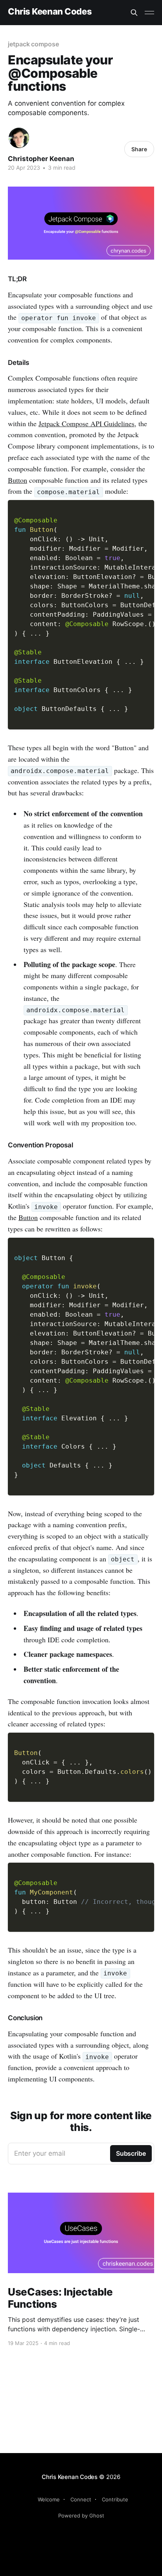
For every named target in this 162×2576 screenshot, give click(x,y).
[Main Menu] (149, 13)
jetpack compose (33, 44)
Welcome (49, 2499)
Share (139, 149)
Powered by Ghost (81, 2516)
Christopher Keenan (41, 159)
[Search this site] (134, 13)
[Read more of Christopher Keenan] (19, 138)
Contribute (115, 2499)
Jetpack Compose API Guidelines (87, 423)
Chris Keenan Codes (50, 12)
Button (17, 480)
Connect (81, 2499)
